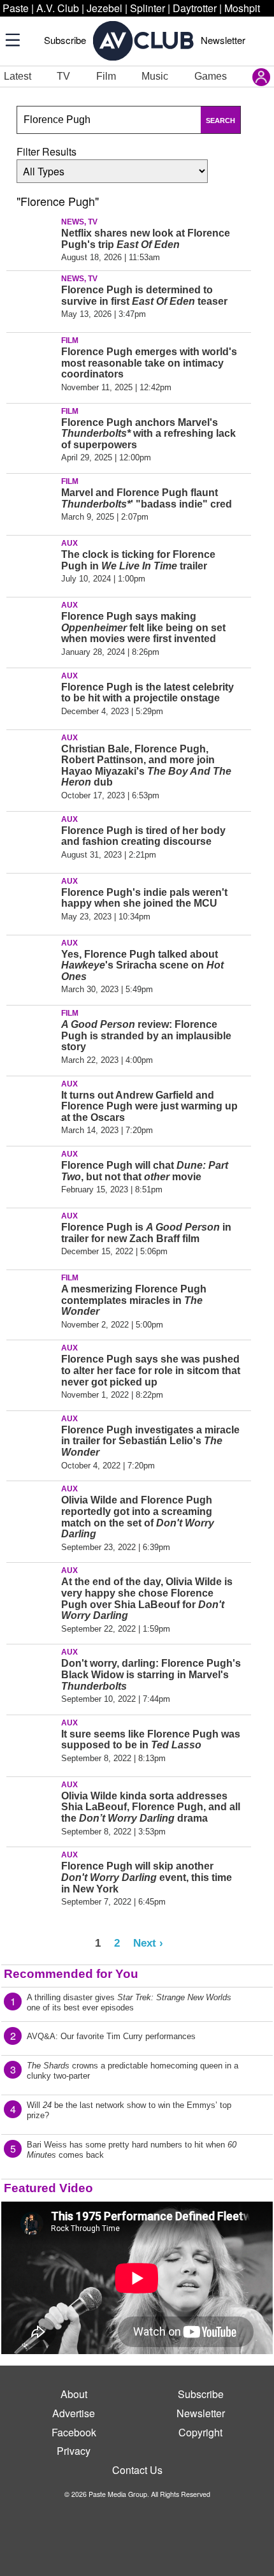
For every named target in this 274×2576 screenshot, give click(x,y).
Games (211, 76)
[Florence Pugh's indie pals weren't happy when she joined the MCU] (32, 902)
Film (106, 76)
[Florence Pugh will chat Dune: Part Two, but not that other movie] (32, 1175)
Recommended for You (71, 1974)
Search (220, 121)
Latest (18, 76)
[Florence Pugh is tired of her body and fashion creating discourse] (32, 840)
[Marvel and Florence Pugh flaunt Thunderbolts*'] (32, 502)
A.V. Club (58, 8)
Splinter (148, 8)
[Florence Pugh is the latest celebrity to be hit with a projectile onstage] (32, 696)
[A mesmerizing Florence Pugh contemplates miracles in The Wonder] (32, 1298)
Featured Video (48, 2188)
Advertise (74, 2413)
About (74, 2394)
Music (155, 76)
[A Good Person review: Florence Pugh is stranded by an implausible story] (32, 1034)
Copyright (200, 2432)
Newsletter (223, 40)
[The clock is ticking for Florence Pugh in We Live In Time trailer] (32, 564)
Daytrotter (195, 8)
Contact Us (137, 2470)
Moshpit (242, 8)
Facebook (74, 2432)
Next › (148, 1943)
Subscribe (65, 40)
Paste (16, 8)
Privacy (74, 2451)
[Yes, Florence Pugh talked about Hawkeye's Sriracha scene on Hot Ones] (32, 963)
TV (63, 76)
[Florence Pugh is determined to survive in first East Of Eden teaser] (32, 299)
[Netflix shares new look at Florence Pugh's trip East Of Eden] (32, 242)
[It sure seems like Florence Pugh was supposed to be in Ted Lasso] (32, 1743)
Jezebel (105, 8)
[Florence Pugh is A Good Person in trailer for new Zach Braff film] (32, 1236)
